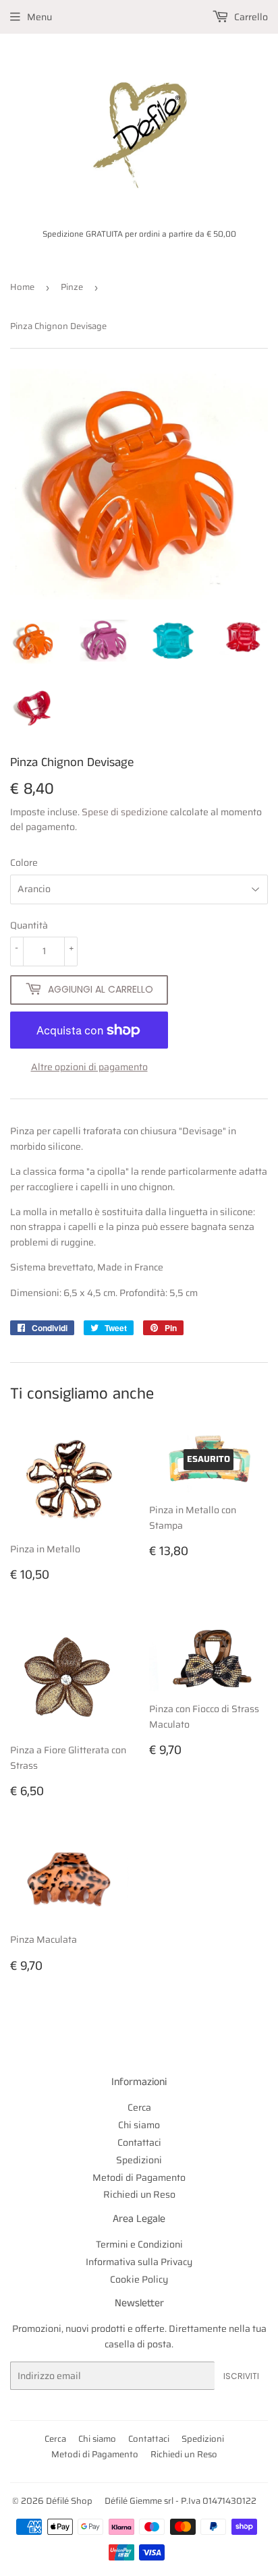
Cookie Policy (139, 2279)
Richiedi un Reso (139, 2194)
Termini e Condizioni (139, 2244)
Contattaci (139, 2142)
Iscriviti (241, 2376)
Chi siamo (139, 2125)
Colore (24, 862)
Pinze (72, 287)
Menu (39, 17)
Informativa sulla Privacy (139, 2262)
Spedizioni (139, 2160)
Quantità (29, 925)
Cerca (139, 2107)
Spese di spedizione (125, 812)
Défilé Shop (69, 2501)
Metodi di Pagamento (139, 2177)
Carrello (250, 17)
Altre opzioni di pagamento (89, 1067)
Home (22, 287)
